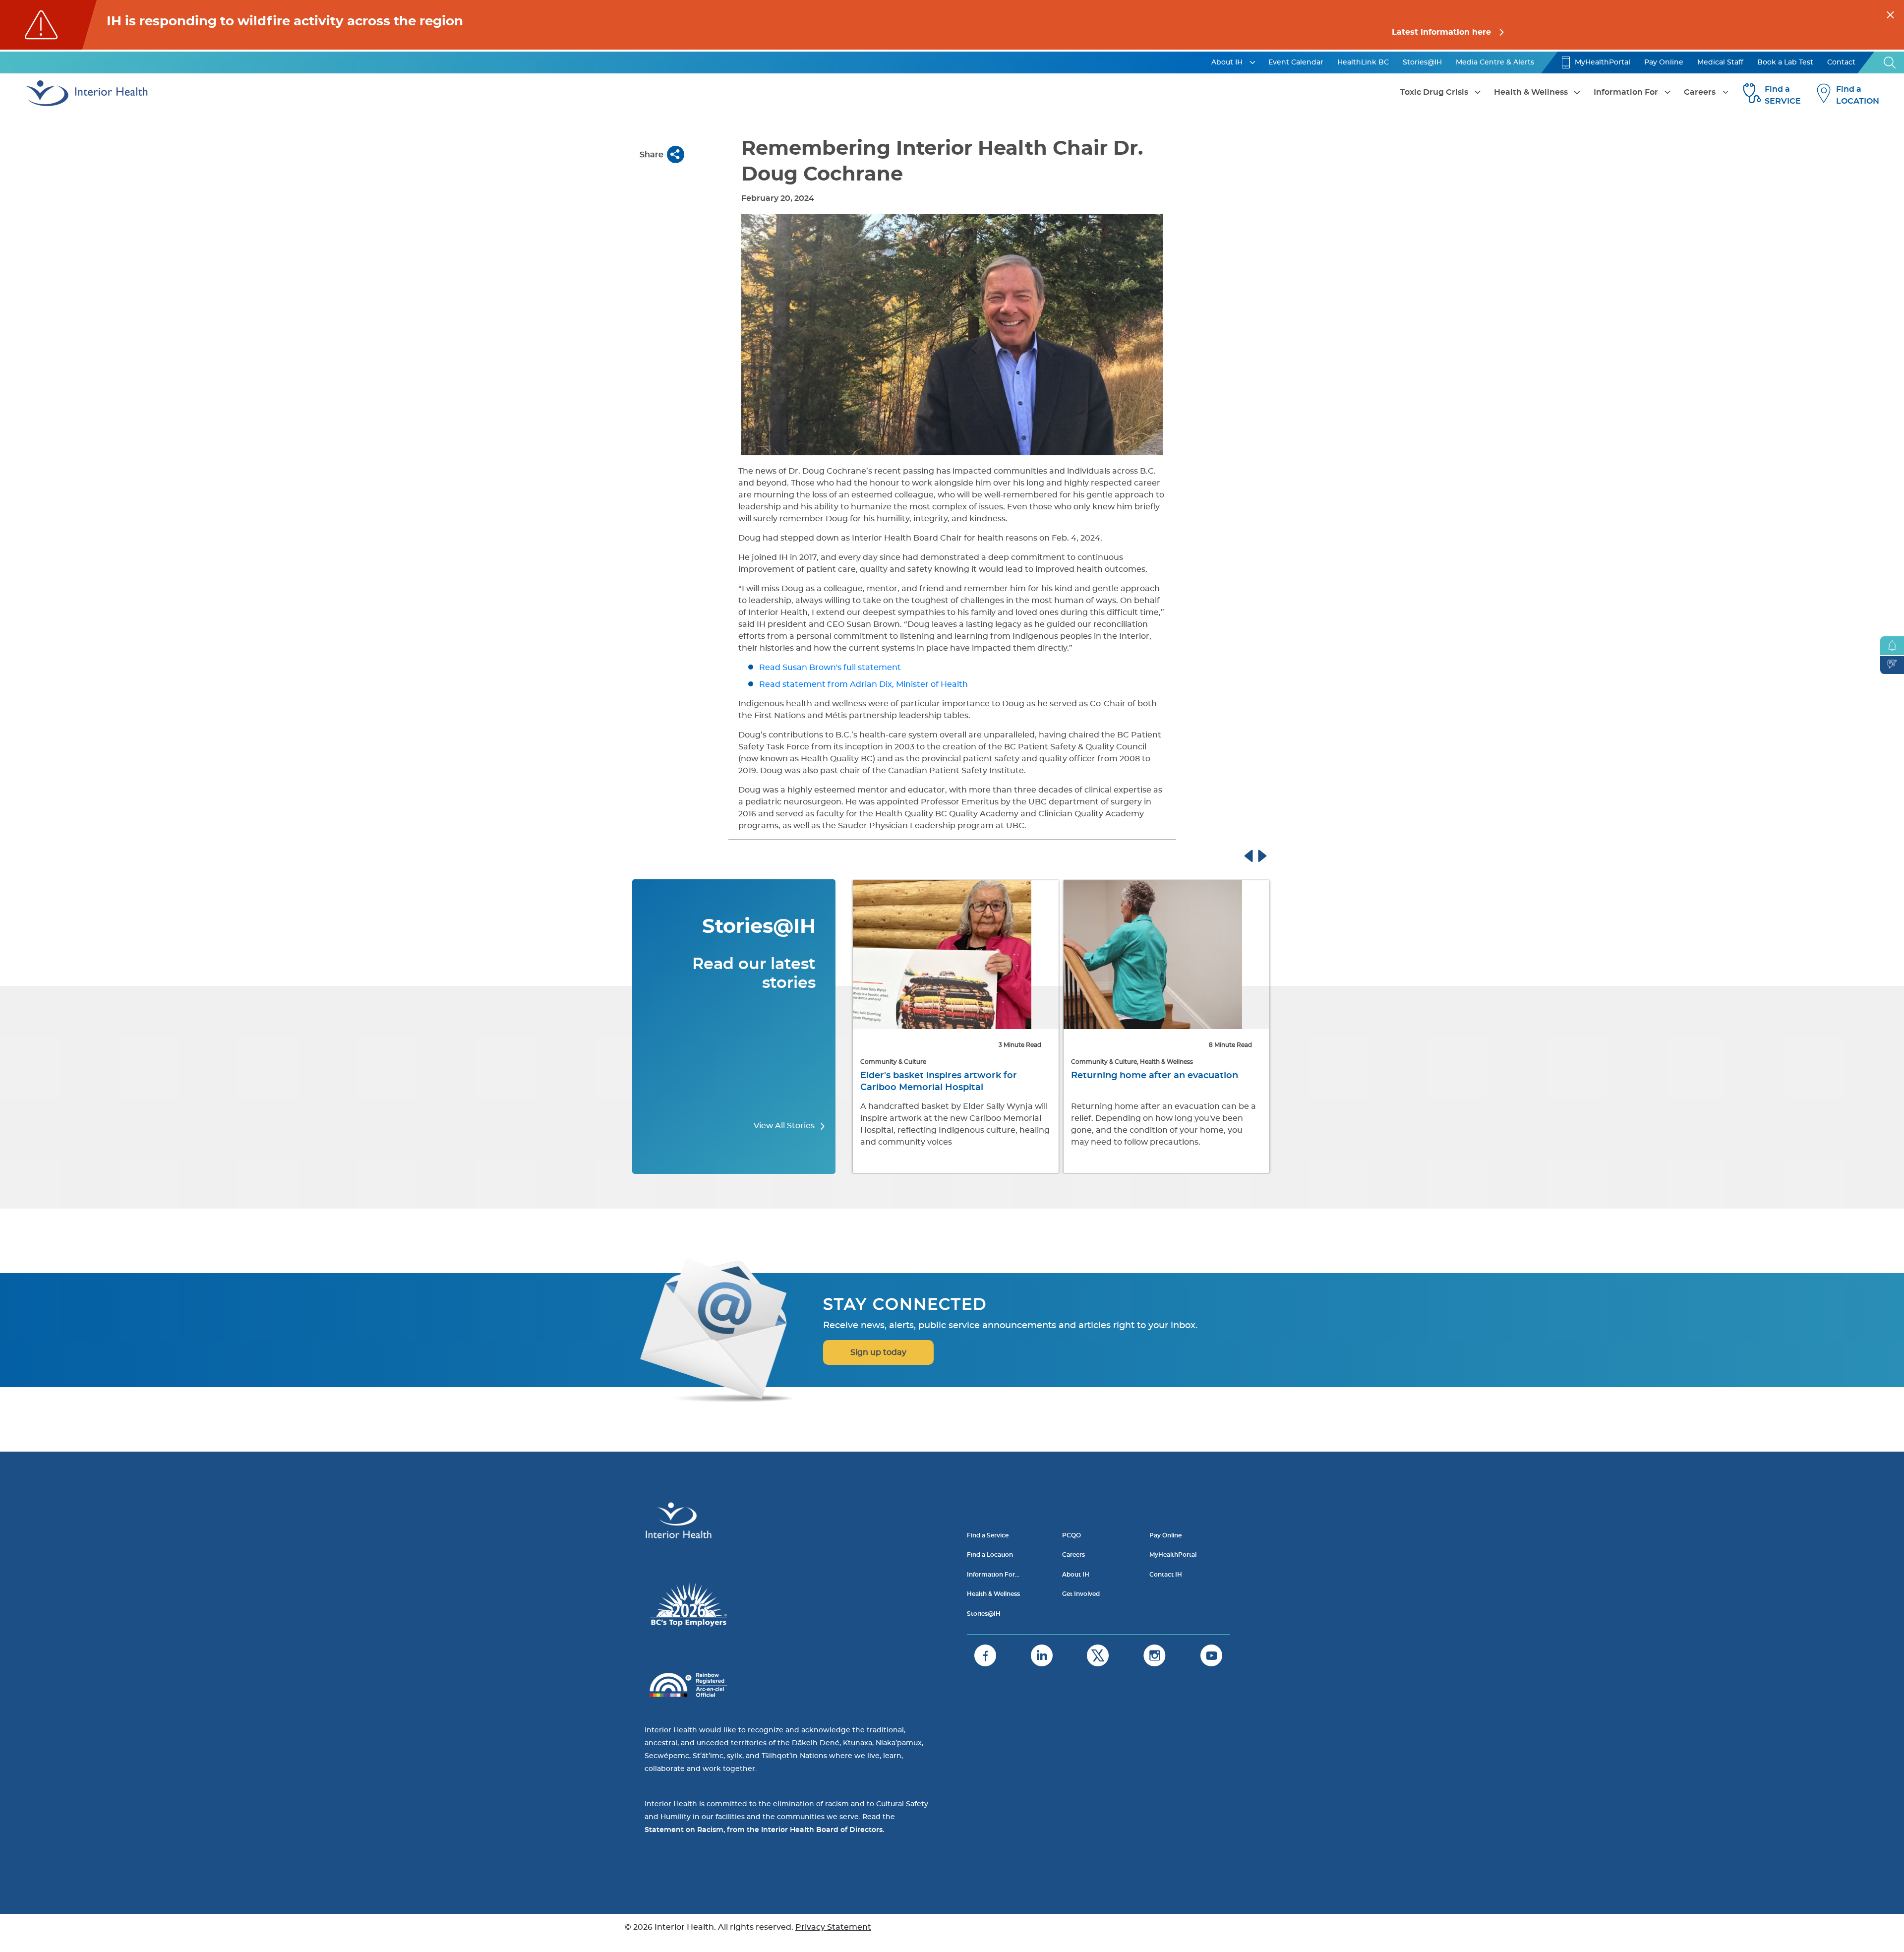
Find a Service (988, 1535)
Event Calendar (1296, 62)
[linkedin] (1042, 1655)
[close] (1890, 13)
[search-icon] (1890, 62)
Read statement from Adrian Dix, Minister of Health (863, 684)
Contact (1841, 62)
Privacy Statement (833, 1927)
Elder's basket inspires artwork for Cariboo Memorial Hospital (939, 1082)
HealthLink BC (1363, 62)
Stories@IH (1422, 62)
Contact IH (1166, 1575)
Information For (1626, 92)
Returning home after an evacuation (1155, 1076)
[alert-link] (952, 25)
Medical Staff (1720, 62)
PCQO (1071, 1535)
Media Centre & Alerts (1495, 62)
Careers (1700, 92)
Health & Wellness (1531, 92)
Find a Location (990, 1555)
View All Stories (785, 1126)
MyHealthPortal (1603, 62)
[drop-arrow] (1252, 62)
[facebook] (985, 1655)
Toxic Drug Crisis (1434, 92)
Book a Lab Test (1785, 62)
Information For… (993, 1575)
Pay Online (1664, 62)
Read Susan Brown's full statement (831, 668)
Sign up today (878, 1352)
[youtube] (1211, 1655)
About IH (1227, 62)
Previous (1258, 854)
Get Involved (1081, 1594)
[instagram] (1155, 1655)
